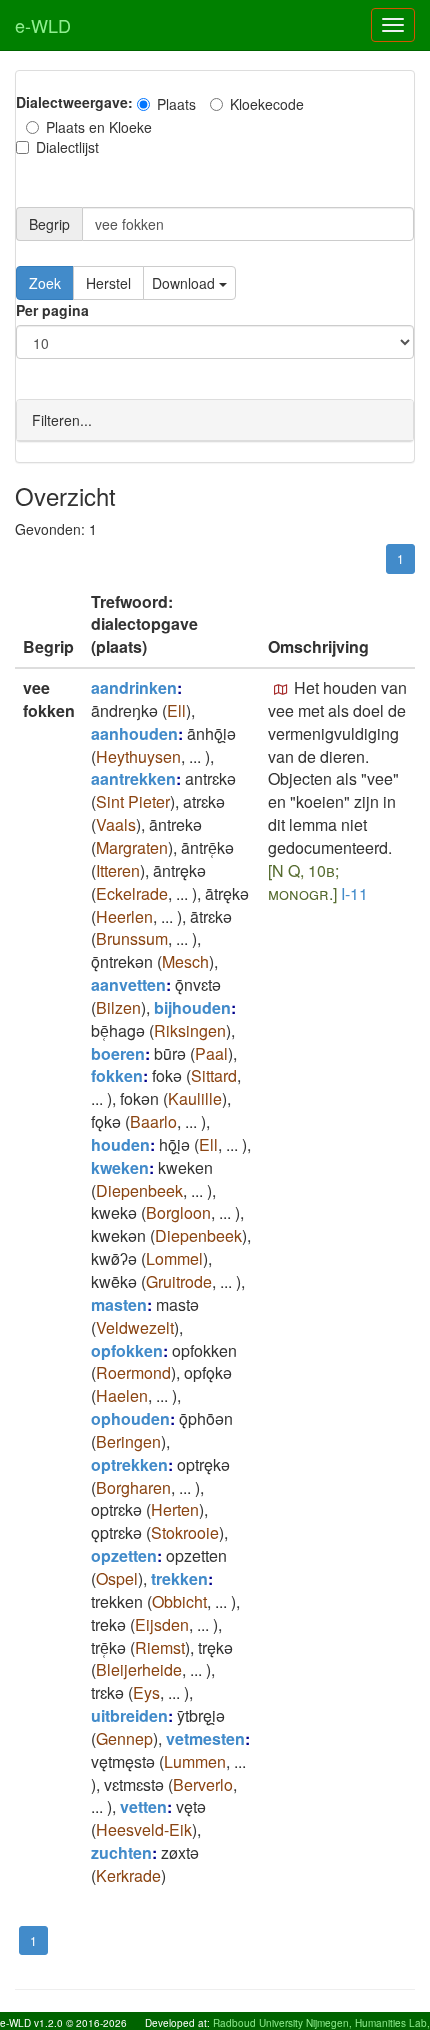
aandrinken (134, 687)
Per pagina (52, 310)
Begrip (49, 224)
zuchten (121, 1852)
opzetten (124, 1555)
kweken (120, 1167)
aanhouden (134, 733)
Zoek (45, 283)
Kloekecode (267, 104)
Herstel (108, 283)
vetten (143, 1806)
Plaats (176, 104)
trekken (179, 1578)
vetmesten (205, 1738)
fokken (117, 1075)
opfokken (127, 1350)
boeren (118, 1053)
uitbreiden (129, 1715)
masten (119, 1304)
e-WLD (43, 25)
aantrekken (133, 778)
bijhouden (192, 1007)
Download (185, 283)
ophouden (130, 1418)
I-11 (354, 893)
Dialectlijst (67, 147)
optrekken (129, 1464)
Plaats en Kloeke (99, 127)
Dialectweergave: (74, 102)
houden (120, 1144)
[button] (281, 690)
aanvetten (128, 984)
